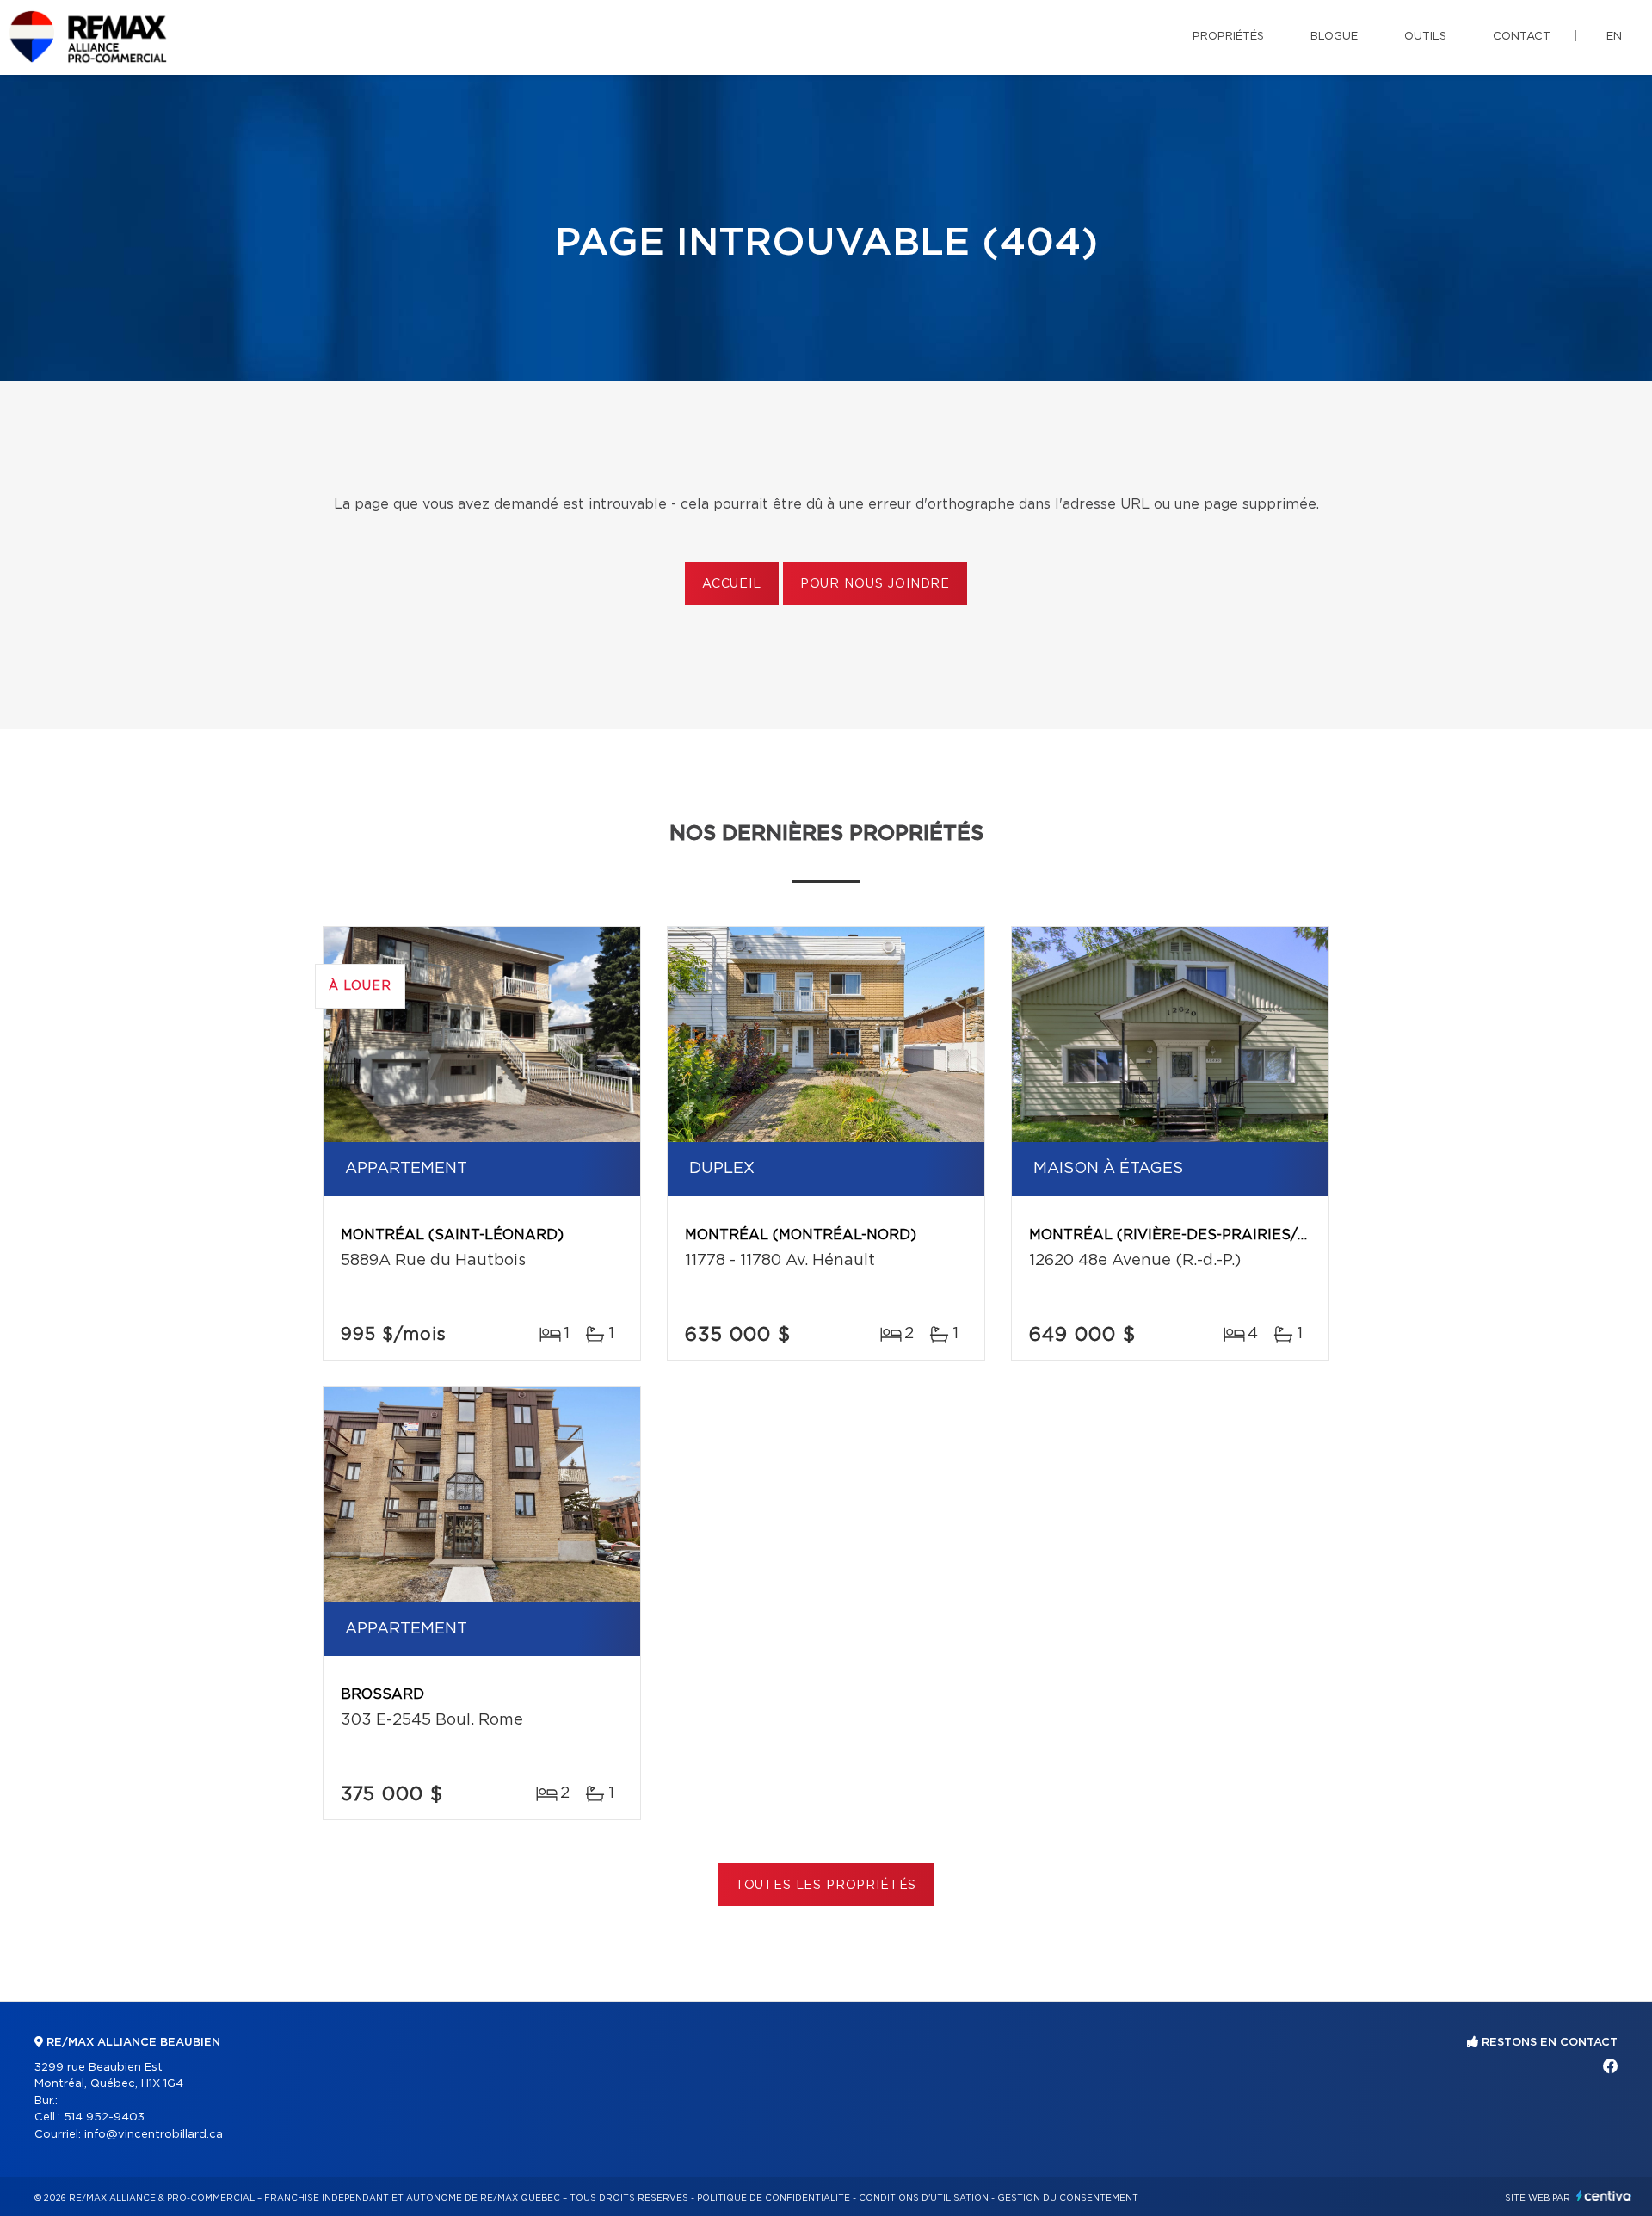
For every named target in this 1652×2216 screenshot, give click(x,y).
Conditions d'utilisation (924, 2198)
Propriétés (1228, 37)
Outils (1425, 37)
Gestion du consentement (1068, 2198)
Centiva (1604, 2196)
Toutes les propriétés (826, 1886)
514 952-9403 (104, 2117)
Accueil (732, 584)
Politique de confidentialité (774, 2198)
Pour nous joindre (875, 584)
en (1614, 37)
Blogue (1334, 37)
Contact (1522, 37)
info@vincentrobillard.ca (154, 2135)
